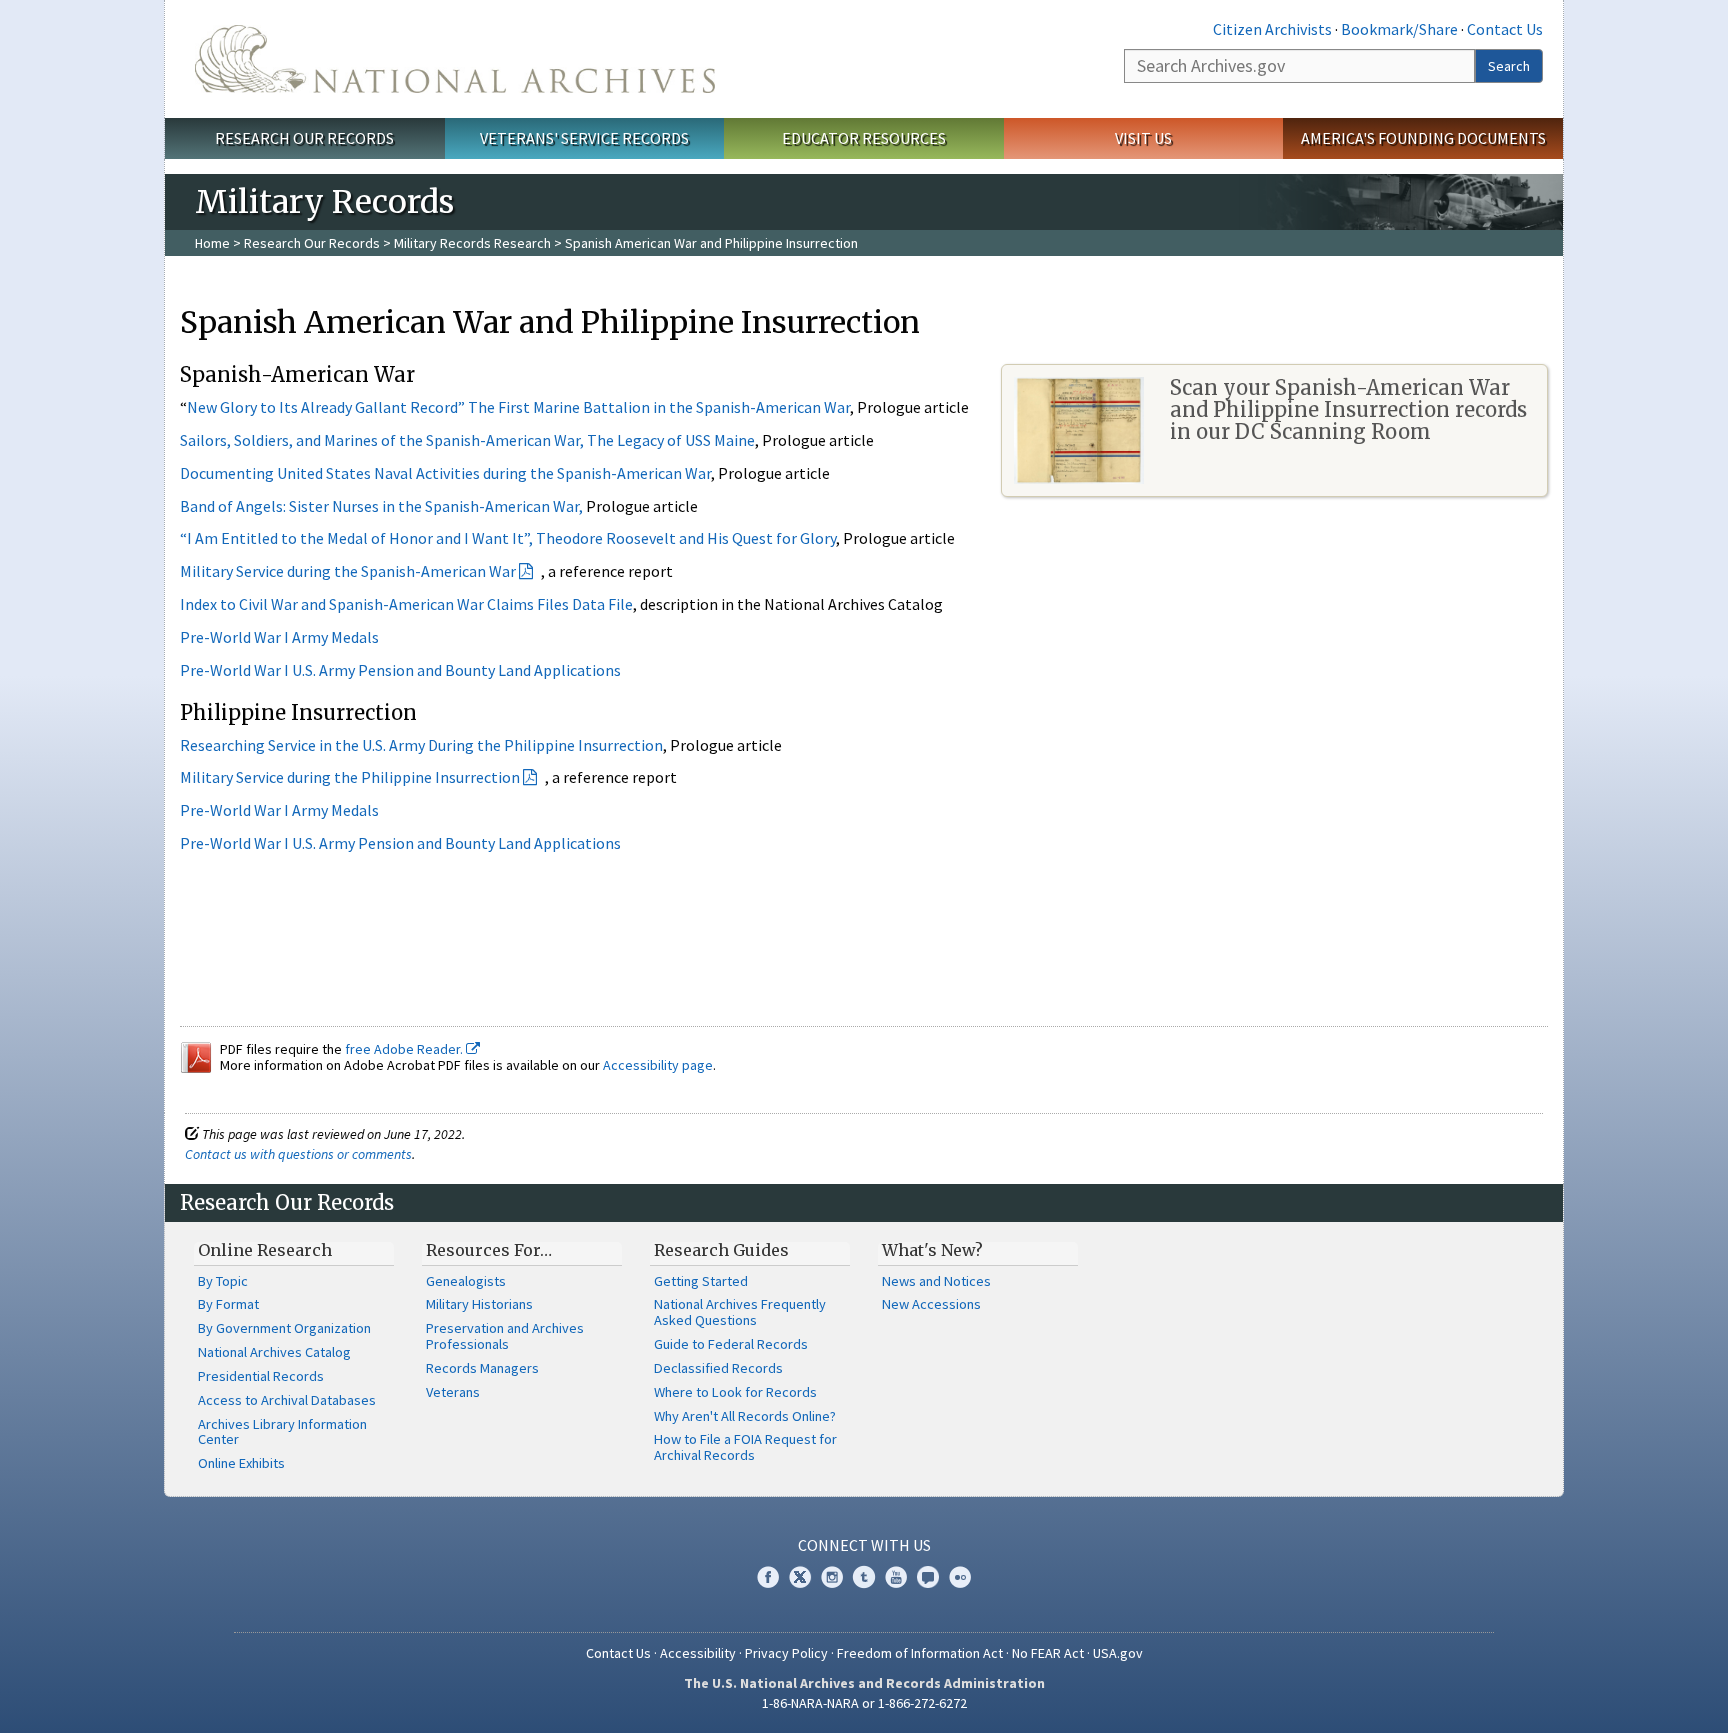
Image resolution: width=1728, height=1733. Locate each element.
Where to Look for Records (735, 1392)
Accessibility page (658, 1065)
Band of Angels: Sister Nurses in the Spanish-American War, (381, 506)
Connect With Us (864, 1545)
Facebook (768, 1577)
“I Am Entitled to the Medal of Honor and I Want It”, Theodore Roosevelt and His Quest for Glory (508, 538)
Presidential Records (261, 1376)
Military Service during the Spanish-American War (348, 571)
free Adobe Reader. (405, 1049)
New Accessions (931, 1304)
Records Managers (482, 1368)
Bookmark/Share (1399, 29)
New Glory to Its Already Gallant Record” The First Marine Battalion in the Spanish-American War (518, 407)
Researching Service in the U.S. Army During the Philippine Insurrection (421, 745)
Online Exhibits (241, 1463)
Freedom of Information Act (920, 1653)
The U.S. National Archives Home (455, 59)
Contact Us (1505, 29)
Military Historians (479, 1304)
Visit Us (1143, 138)
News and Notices (936, 1281)
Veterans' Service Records (584, 138)
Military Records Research (472, 243)
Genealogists (466, 1281)
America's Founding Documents (1423, 138)
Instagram (832, 1577)
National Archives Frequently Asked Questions (740, 1312)
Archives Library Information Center (282, 1432)
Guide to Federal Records (731, 1344)
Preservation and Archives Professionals (505, 1336)
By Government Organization (284, 1328)
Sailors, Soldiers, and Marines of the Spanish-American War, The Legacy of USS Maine (467, 440)
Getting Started (701, 1281)
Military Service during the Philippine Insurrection (350, 777)
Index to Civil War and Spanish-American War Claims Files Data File (406, 604)
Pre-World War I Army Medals (281, 637)
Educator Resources (864, 138)
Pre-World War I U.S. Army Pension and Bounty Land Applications (400, 670)
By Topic (223, 1281)
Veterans (453, 1392)
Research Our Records (304, 138)
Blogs (928, 1577)
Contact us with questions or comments (298, 1154)
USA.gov (1118, 1653)
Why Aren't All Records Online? (745, 1416)
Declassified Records (718, 1368)
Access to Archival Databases (287, 1400)
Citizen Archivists (1272, 29)
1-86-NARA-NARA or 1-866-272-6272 (864, 1703)
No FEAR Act (1048, 1653)
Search (1509, 66)
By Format (228, 1304)
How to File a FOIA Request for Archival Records (745, 1447)
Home (212, 243)
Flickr (960, 1577)
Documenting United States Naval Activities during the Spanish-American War (445, 473)
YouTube (896, 1577)
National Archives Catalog (274, 1352)
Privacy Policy (786, 1653)
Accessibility (698, 1653)
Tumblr (864, 1577)
